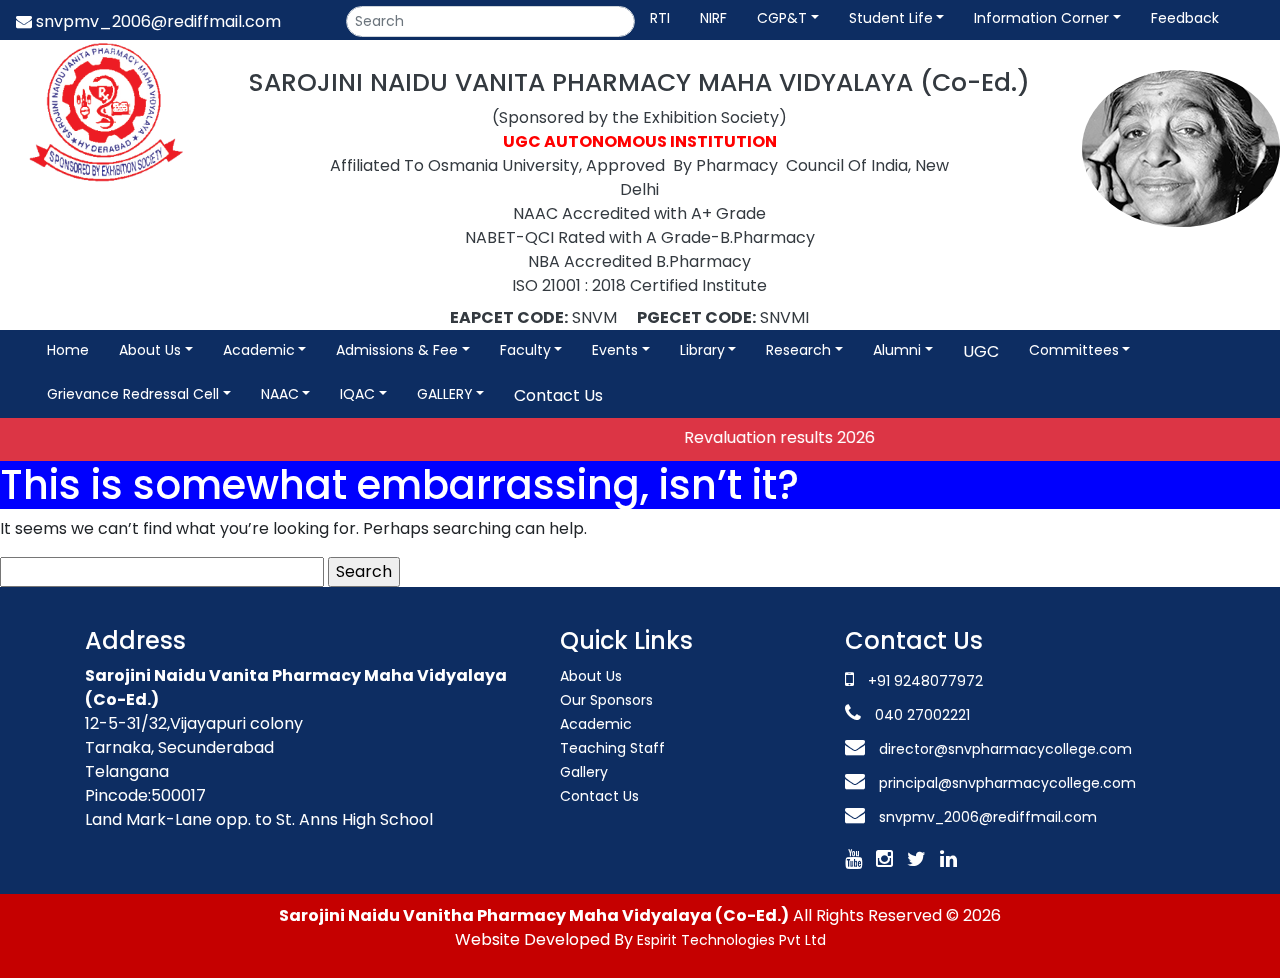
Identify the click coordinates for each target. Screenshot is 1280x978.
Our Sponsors (606, 700)
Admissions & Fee (397, 350)
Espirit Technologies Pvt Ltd (731, 940)
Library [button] (702, 350)
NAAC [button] (280, 394)
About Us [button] (150, 350)
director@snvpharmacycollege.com (1005, 749)
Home (68, 350)
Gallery (584, 772)
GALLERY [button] (445, 394)
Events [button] (615, 350)
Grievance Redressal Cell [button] (133, 394)
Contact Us (558, 395)
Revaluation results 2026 (764, 437)
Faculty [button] (525, 350)
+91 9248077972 (925, 681)
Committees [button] (1074, 350)
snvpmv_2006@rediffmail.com (156, 21)
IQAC (357, 394)
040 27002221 (920, 715)
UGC (981, 351)
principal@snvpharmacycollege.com (1005, 783)
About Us (591, 676)
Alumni (897, 350)
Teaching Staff (612, 748)
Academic (259, 350)
